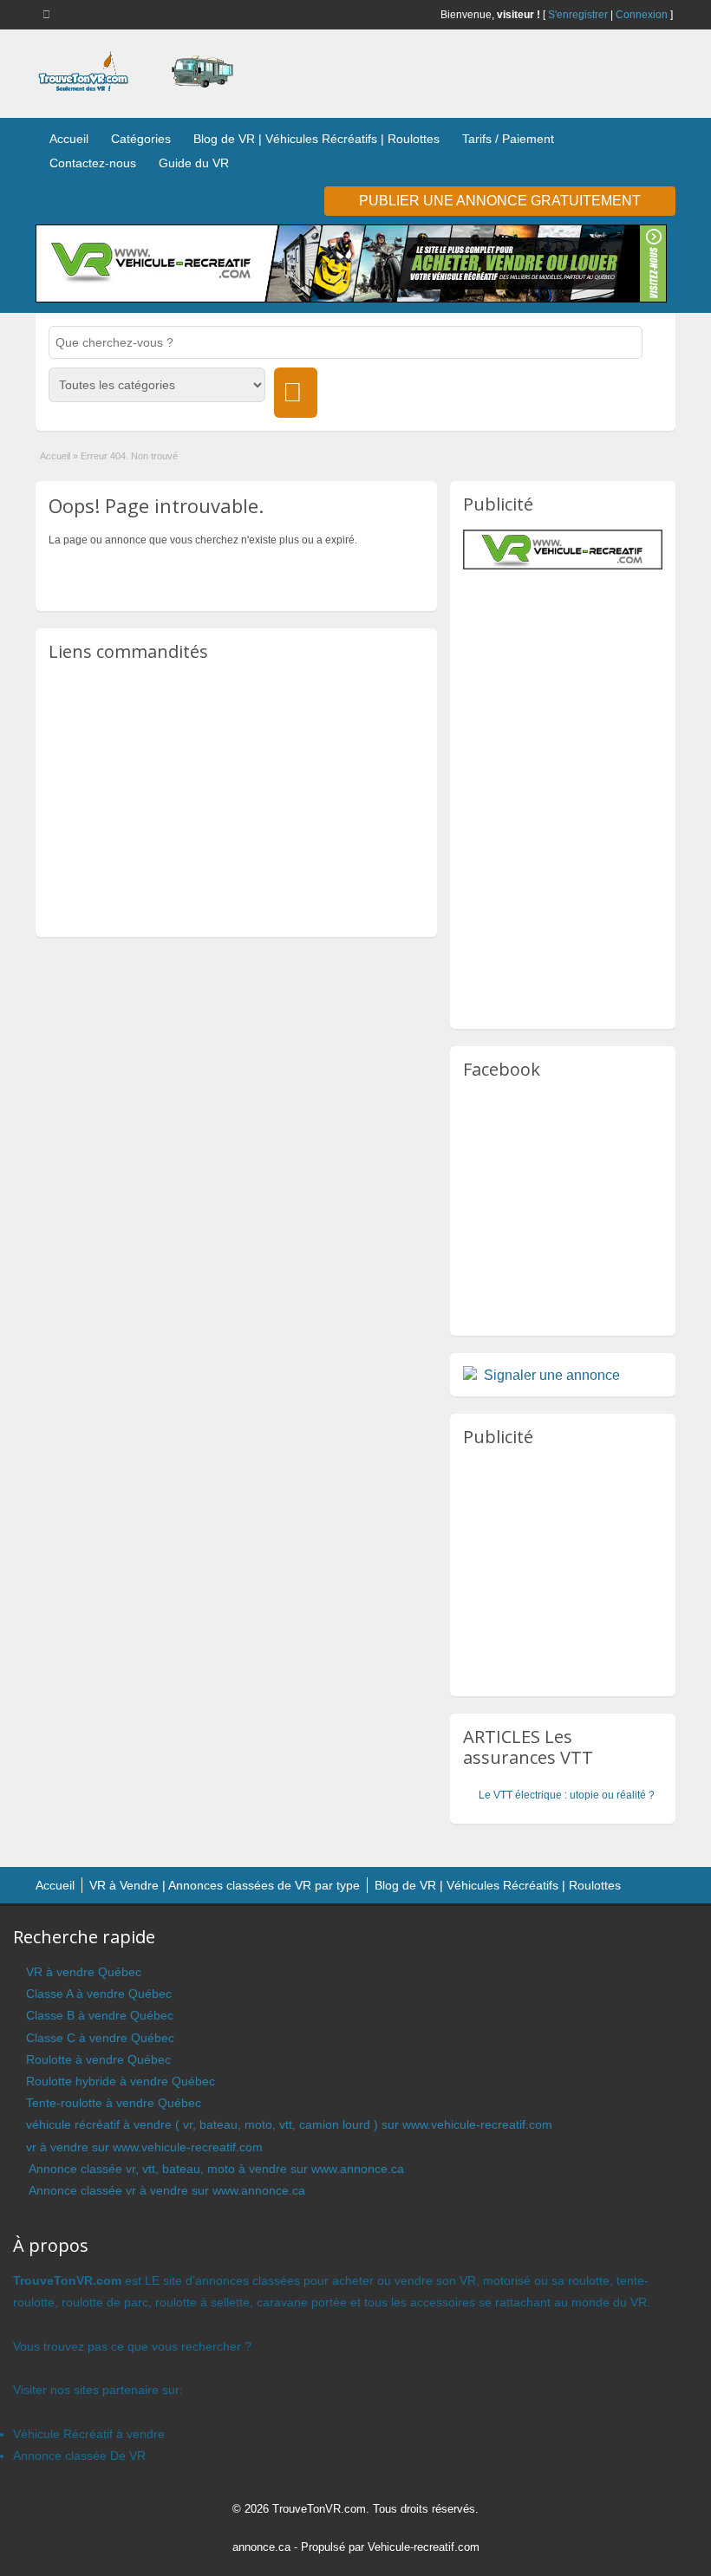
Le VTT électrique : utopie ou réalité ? (567, 1795)
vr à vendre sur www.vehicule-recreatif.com (144, 2147)
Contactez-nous (93, 163)
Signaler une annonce (552, 1375)
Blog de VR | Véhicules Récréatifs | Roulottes (316, 139)
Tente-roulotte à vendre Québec (114, 2103)
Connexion (642, 15)
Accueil (69, 139)
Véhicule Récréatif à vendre (89, 2434)
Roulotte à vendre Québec (98, 2059)
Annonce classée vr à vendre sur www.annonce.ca (166, 2190)
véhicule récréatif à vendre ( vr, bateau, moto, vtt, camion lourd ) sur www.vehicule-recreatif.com (289, 2124)
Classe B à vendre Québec (100, 2015)
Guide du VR (194, 163)
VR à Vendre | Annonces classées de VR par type (225, 1885)
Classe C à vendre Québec (100, 2038)
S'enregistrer (578, 15)
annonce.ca (261, 2547)
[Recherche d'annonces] (296, 393)
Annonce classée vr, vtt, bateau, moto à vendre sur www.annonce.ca (215, 2169)
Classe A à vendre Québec (99, 1994)
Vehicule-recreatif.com (424, 2547)
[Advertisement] (237, 798)
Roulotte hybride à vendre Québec (121, 2081)
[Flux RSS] (49, 14)
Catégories (141, 139)
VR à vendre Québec (84, 1972)
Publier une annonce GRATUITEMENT (500, 201)
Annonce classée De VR (79, 2456)
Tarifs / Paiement (508, 139)
